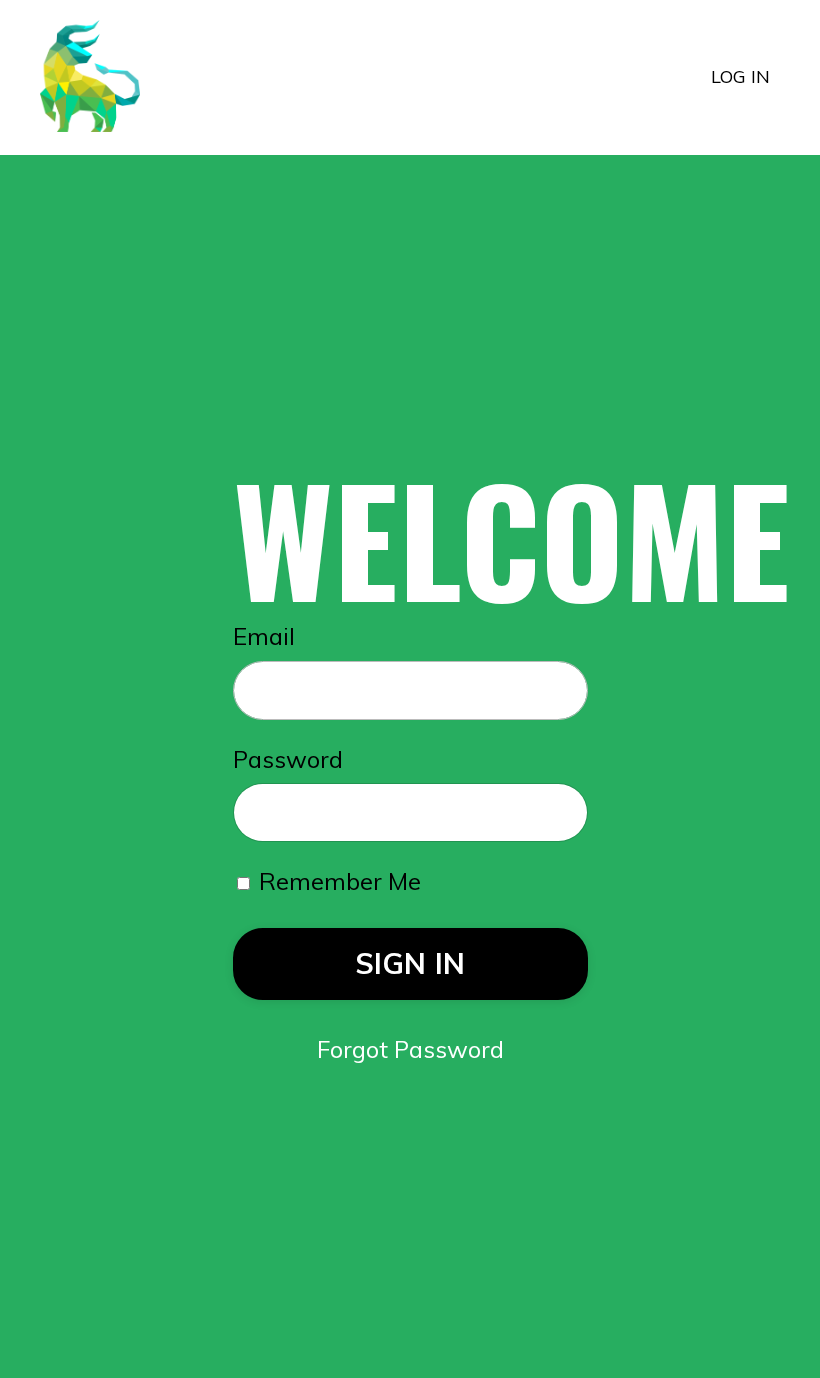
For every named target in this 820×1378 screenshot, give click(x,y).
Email (264, 636)
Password (288, 759)
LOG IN (740, 76)
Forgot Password (410, 1049)
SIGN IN (410, 963)
